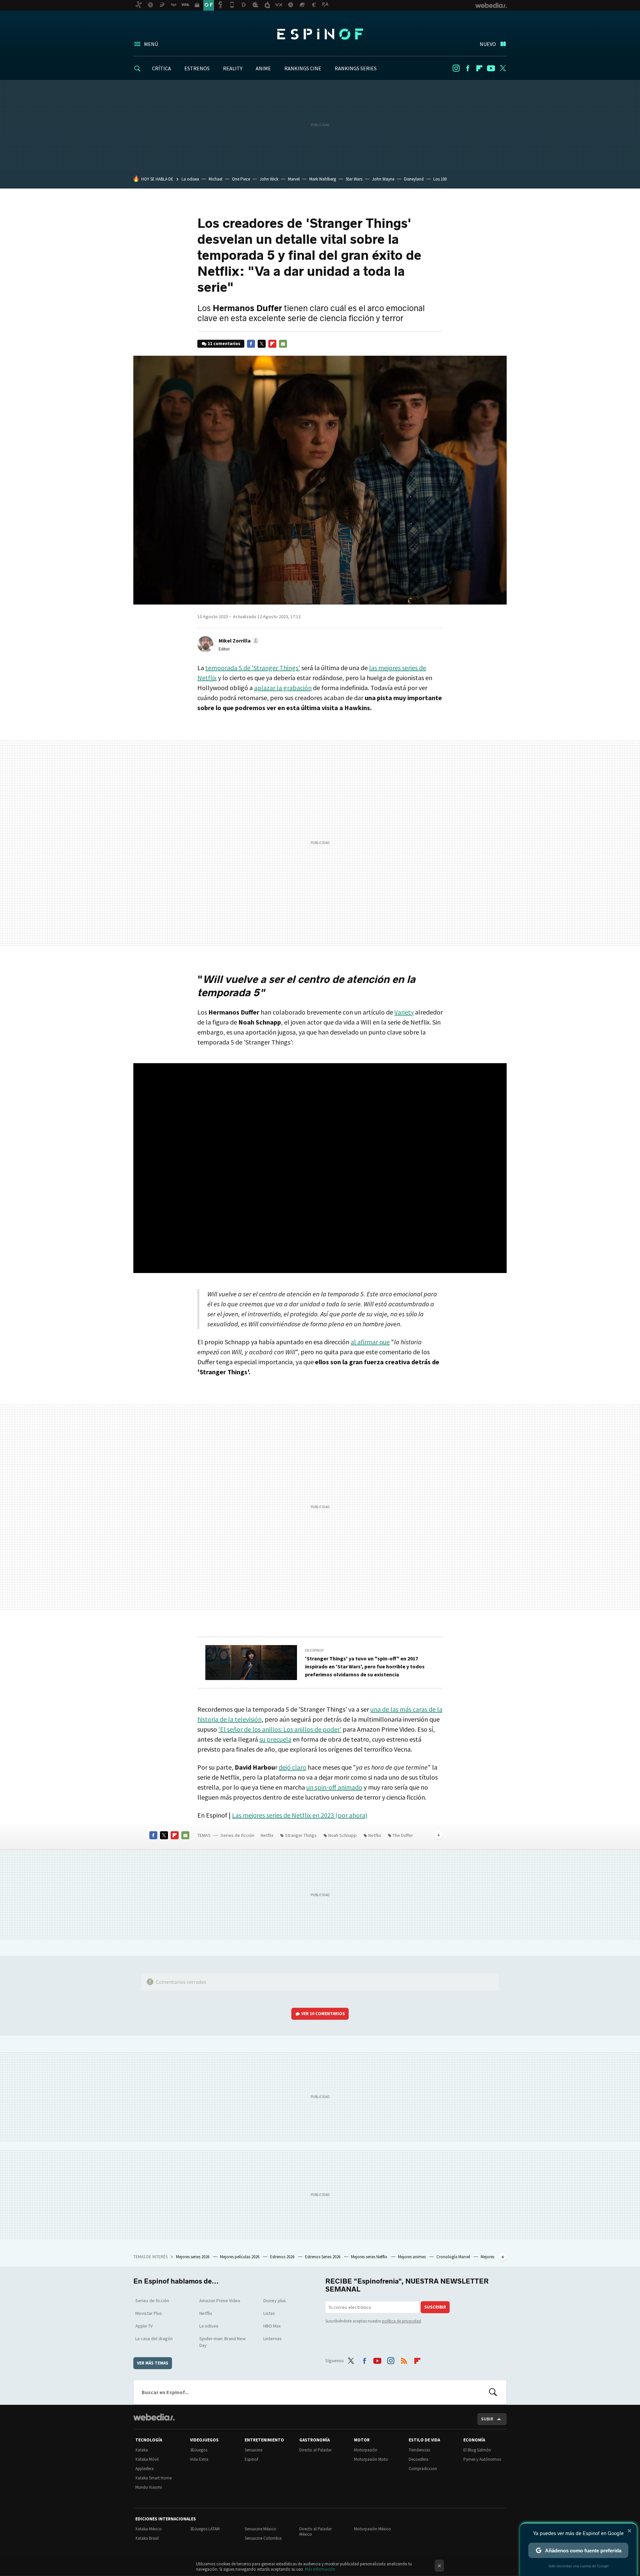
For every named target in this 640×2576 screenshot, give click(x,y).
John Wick (269, 179)
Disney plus (275, 2301)
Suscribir (435, 2307)
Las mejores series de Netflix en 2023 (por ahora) (300, 1815)
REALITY (233, 68)
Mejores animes (412, 2257)
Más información (320, 2569)
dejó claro (292, 1767)
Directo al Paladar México (315, 2532)
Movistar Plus (149, 2313)
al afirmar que (370, 1342)
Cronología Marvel (454, 2257)
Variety (404, 1012)
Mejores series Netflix (370, 2257)
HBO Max (272, 2326)
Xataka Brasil (147, 2538)
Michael (215, 179)
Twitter (503, 68)
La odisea (190, 179)
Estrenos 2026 (283, 2257)
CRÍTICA (161, 68)
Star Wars (354, 179)
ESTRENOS (197, 68)
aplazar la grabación (283, 688)
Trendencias (419, 2450)
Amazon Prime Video (220, 2301)
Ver (323, 2014)
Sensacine (253, 2450)
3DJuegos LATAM (205, 2529)
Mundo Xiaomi (149, 2487)
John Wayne (383, 179)
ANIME (263, 68)
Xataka (142, 2450)
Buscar (493, 2392)
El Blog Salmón (477, 2450)
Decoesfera (418, 2459)
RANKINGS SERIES (356, 68)
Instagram (456, 68)
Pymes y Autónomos (482, 2459)
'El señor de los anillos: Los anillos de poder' (280, 1729)
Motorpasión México (372, 2529)
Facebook (468, 68)
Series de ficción (237, 1835)
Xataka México (148, 2529)
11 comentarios (224, 344)
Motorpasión (366, 2450)
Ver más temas (153, 2363)
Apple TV (144, 2326)
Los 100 (440, 179)
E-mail (283, 344)
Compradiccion (423, 2469)
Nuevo (488, 44)
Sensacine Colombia (263, 2538)
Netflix (267, 1835)
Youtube (491, 68)
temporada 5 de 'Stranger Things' (253, 668)
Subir (487, 2419)
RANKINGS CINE (303, 68)
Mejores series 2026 (193, 2257)
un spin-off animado (334, 1787)
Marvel (294, 179)
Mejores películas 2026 (240, 2257)
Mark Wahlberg (323, 179)
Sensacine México (260, 2529)
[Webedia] (154, 2417)
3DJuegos (199, 2450)
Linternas (272, 2339)
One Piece (241, 179)
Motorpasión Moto (371, 2459)
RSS (404, 2360)
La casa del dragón (154, 2339)
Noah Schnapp (342, 1835)
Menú (151, 44)
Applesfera (144, 2469)
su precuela (275, 1739)
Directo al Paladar (315, 2450)
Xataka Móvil (147, 2459)
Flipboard (479, 68)
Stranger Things (301, 1835)
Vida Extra (199, 2459)
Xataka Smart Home (153, 2478)
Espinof (320, 34)
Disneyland (414, 179)
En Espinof (314, 1650)
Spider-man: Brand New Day (222, 2342)
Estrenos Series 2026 (323, 2257)
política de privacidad (401, 2321)
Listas (269, 2313)
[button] (238, 641)
